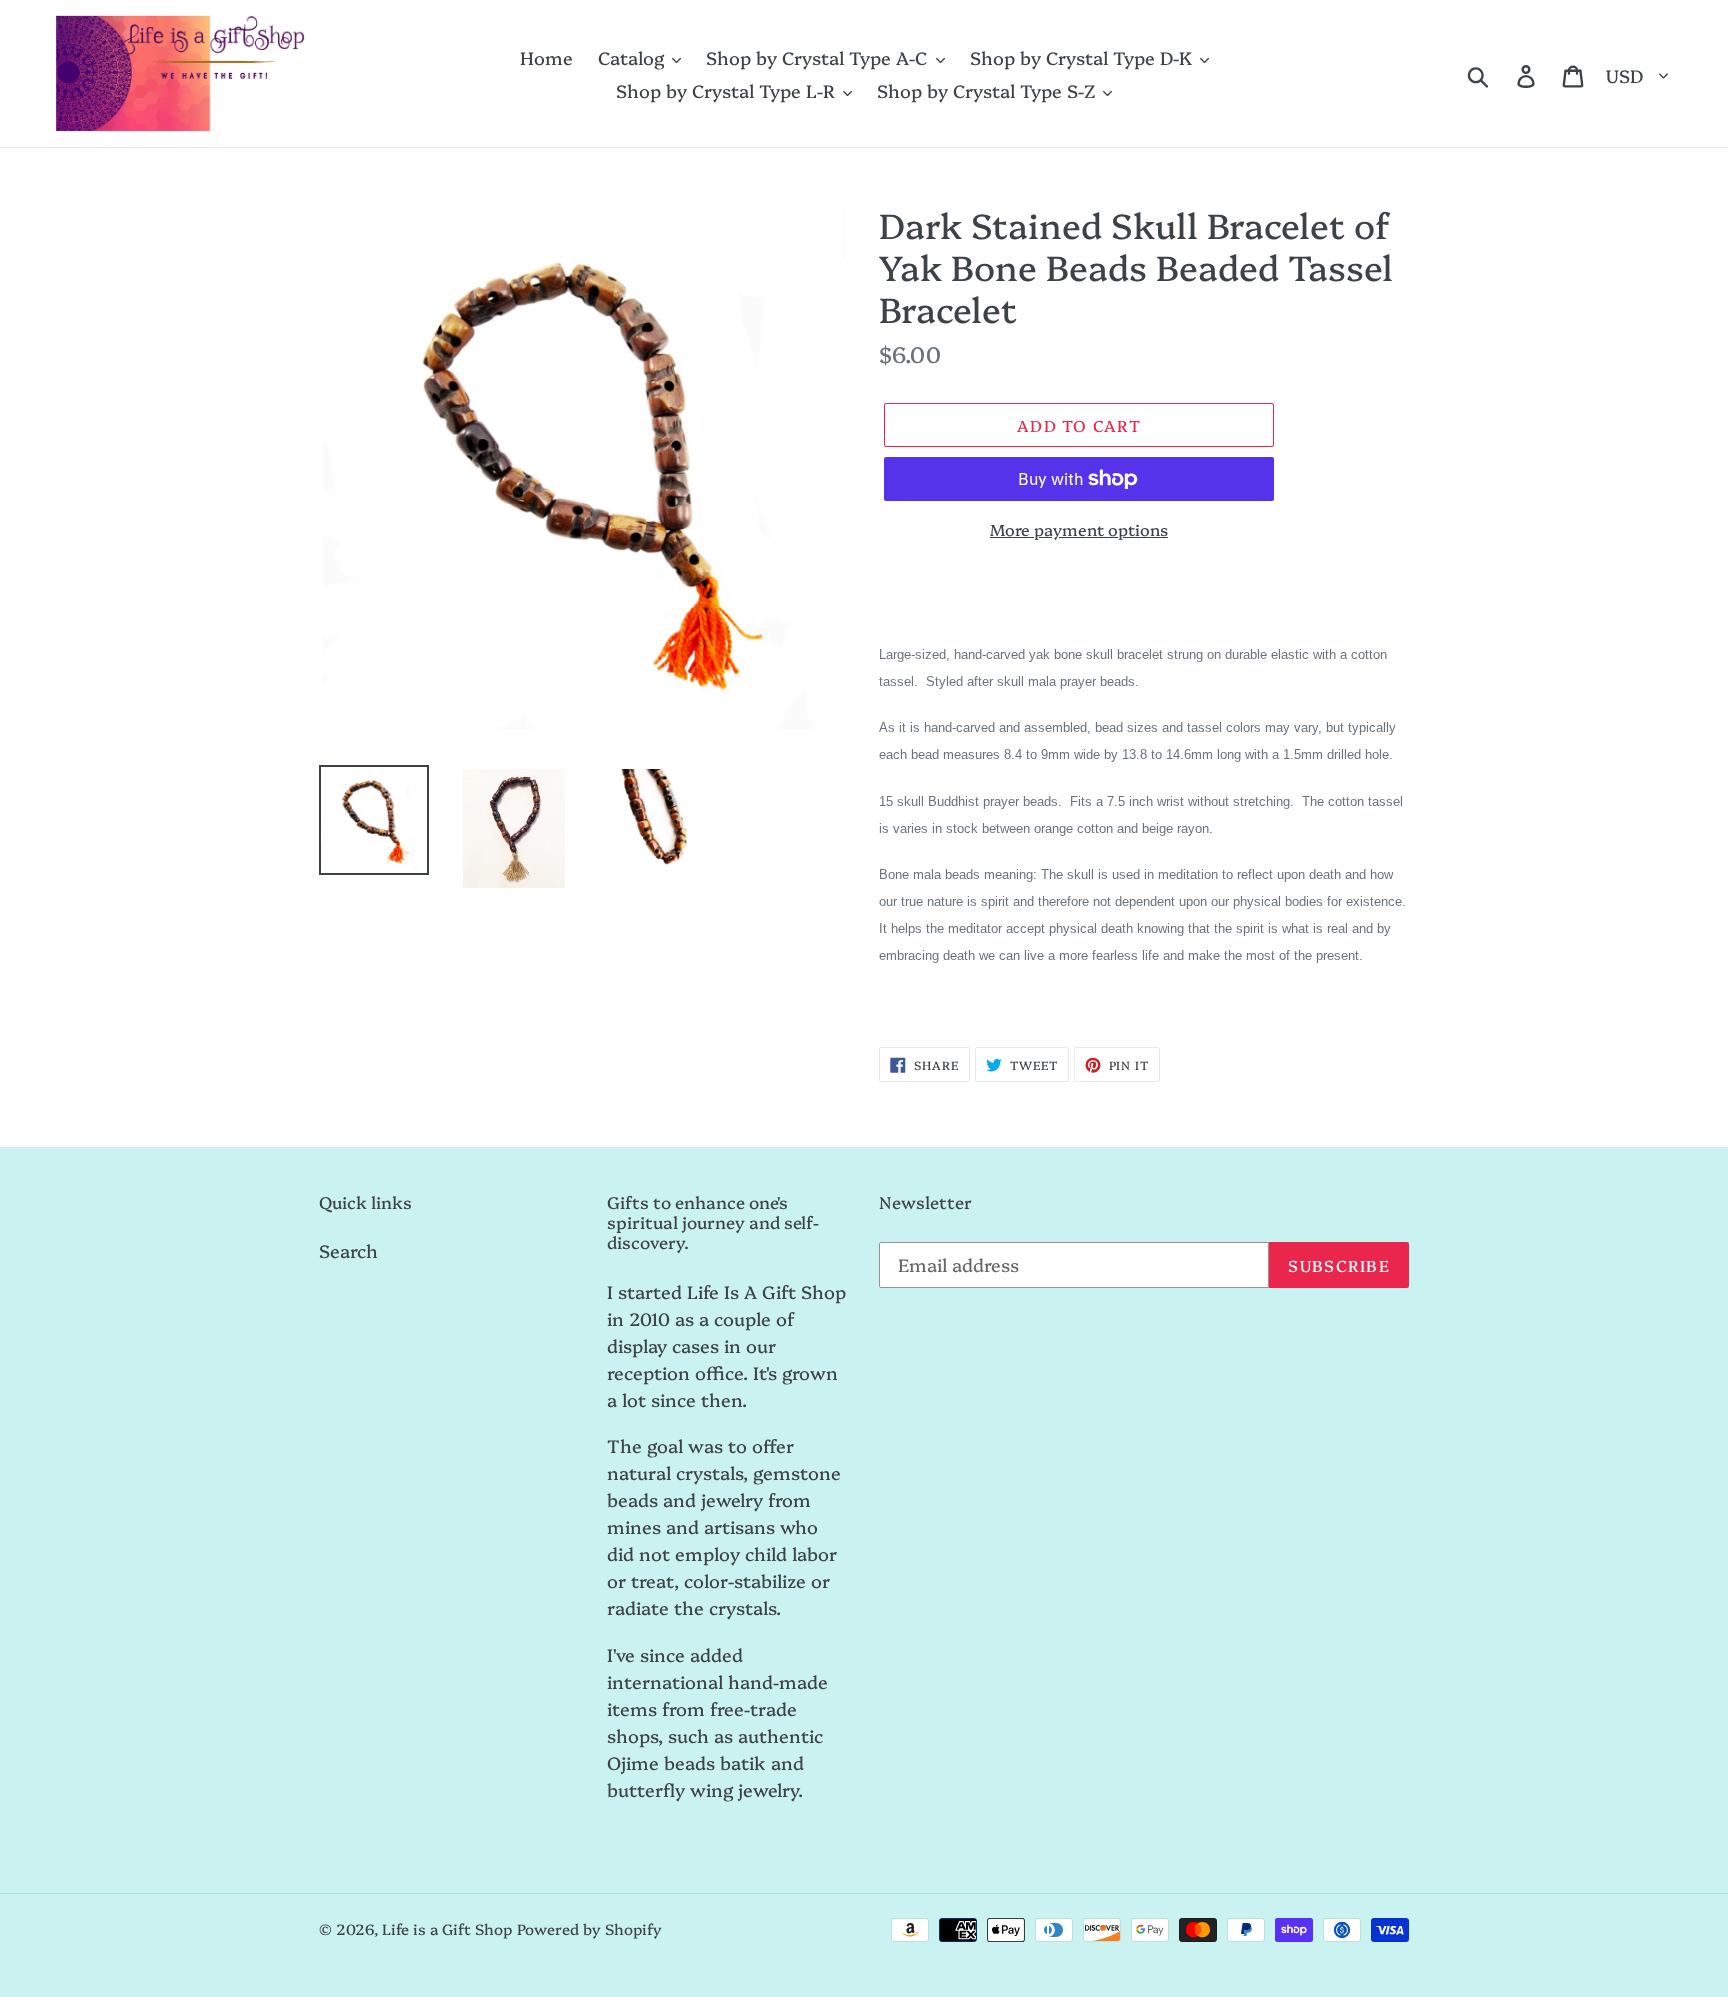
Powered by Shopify (589, 1928)
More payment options (1079, 529)
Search (348, 1250)
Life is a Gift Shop (447, 1928)
